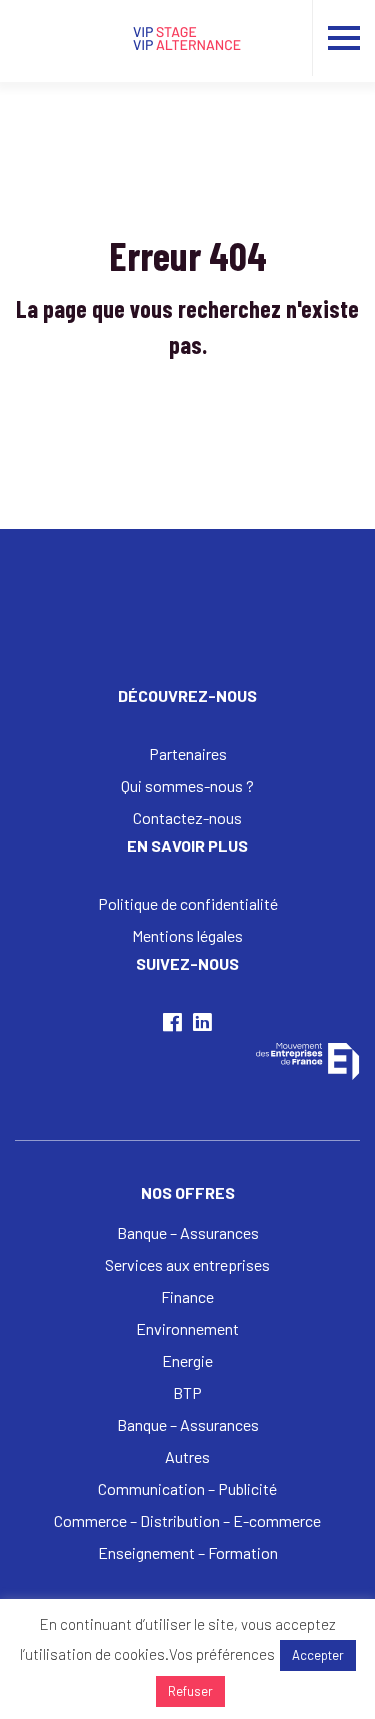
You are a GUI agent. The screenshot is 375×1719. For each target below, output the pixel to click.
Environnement (187, 1328)
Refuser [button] (190, 1691)
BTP (187, 1392)
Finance (187, 1296)
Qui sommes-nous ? (187, 785)
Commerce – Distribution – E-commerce (187, 1520)
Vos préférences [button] (222, 1654)
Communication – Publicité (187, 1488)
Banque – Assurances (188, 1232)
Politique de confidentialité (188, 903)
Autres (187, 1456)
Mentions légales (187, 935)
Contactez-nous (187, 817)
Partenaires (188, 753)
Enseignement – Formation (188, 1552)
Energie (187, 1360)
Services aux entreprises (187, 1264)
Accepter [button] (318, 1655)
